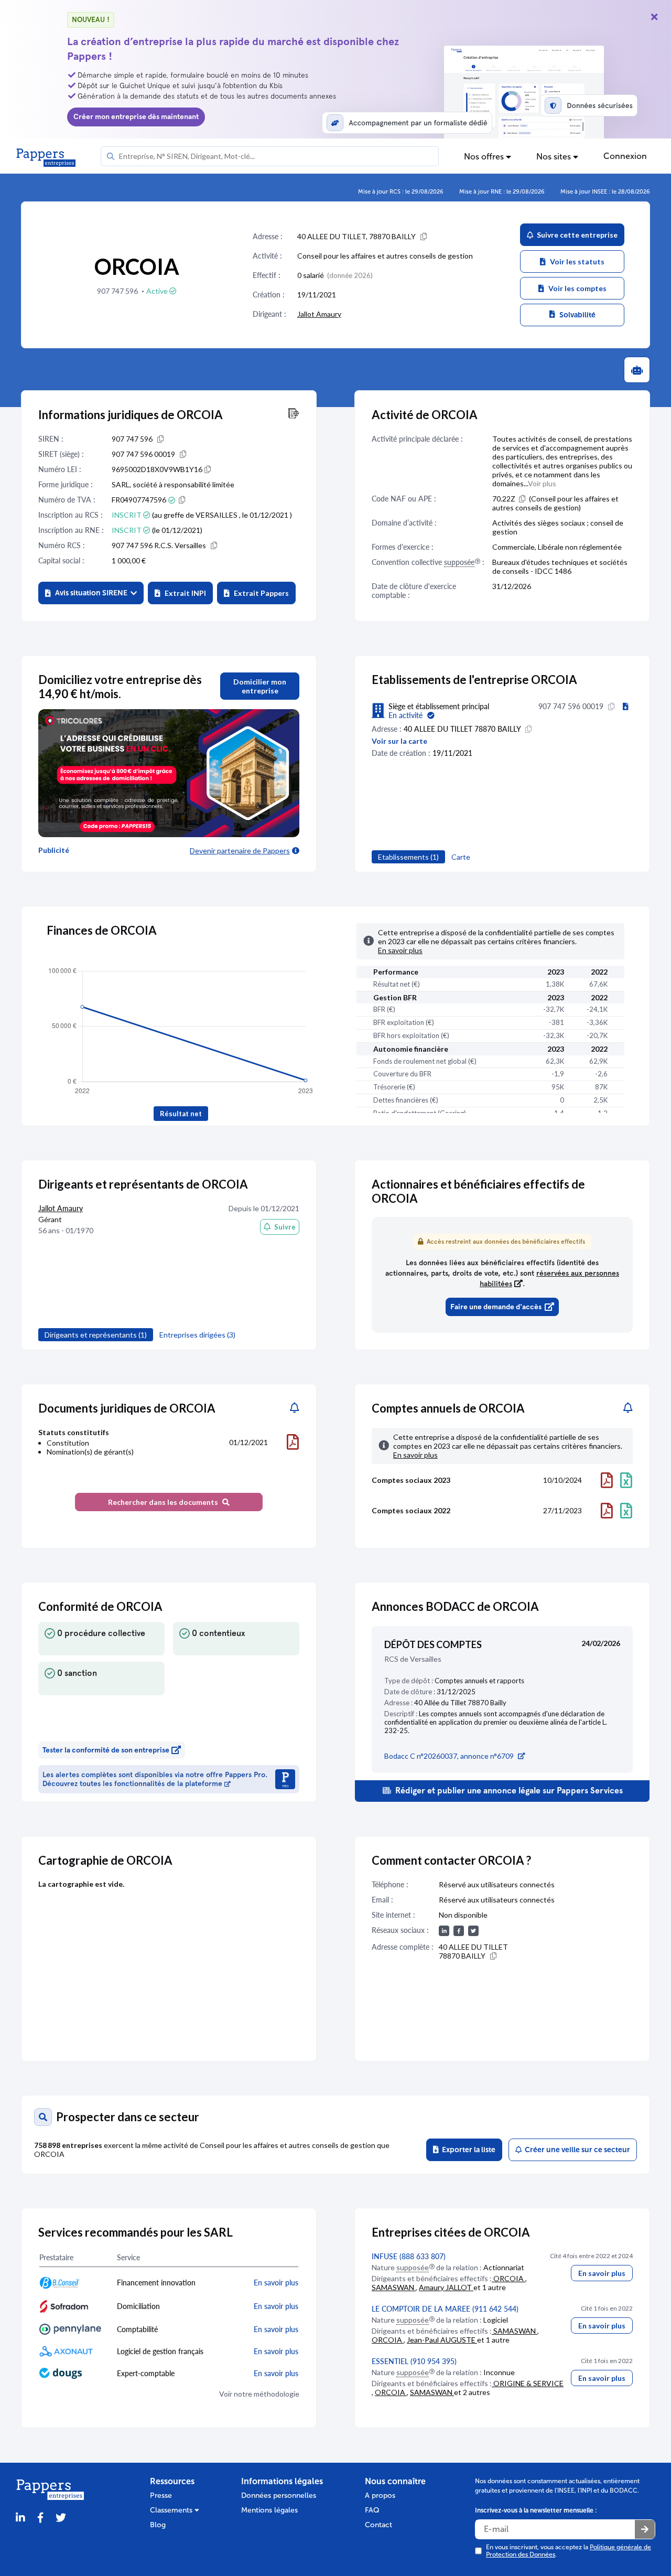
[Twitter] (61, 2518)
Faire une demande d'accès (496, 1307)
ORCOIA (508, 2278)
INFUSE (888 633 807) (409, 2256)
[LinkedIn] (20, 2518)
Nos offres (485, 157)
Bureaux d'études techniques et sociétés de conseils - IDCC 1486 (560, 566)
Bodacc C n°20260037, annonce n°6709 (449, 1756)
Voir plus (542, 483)
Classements (172, 2510)
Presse (161, 2495)
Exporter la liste (467, 2150)
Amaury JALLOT (446, 2287)
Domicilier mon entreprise (260, 686)
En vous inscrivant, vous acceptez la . (569, 2551)
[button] (91, 593)
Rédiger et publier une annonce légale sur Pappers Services (508, 1791)
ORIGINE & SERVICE (528, 2383)
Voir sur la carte (399, 741)
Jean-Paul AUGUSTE (442, 2340)
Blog (158, 2525)
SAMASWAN (394, 2287)
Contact (378, 2525)
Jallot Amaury (319, 314)
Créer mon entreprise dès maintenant (136, 117)
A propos (380, 2495)
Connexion (625, 156)
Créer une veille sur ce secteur (576, 2150)
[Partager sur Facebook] (40, 2518)
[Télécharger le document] (293, 1442)
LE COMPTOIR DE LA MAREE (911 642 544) (445, 2309)
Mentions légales (269, 2510)
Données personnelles (279, 2495)
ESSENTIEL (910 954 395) (414, 2361)
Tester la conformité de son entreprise (106, 1750)
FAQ (372, 2510)
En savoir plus (602, 2273)
